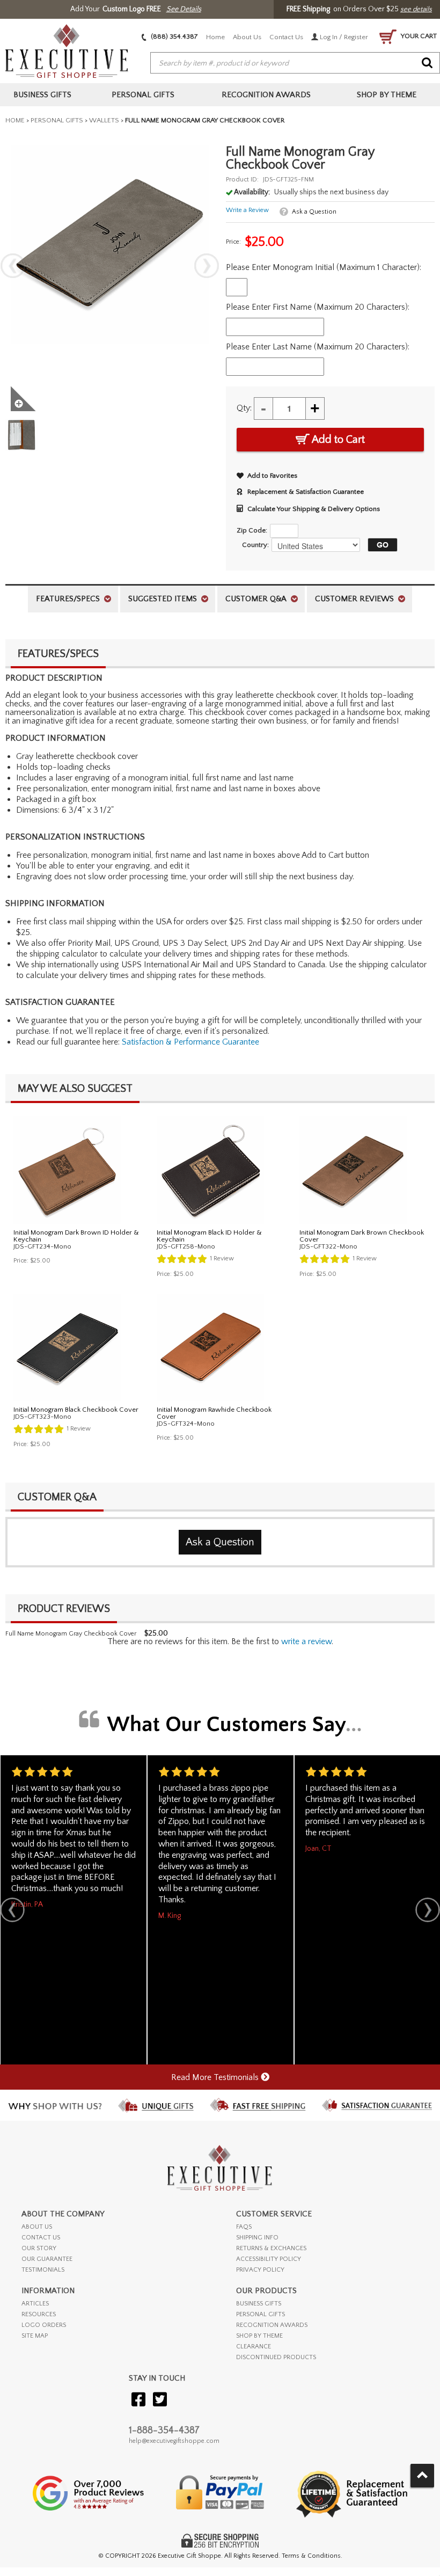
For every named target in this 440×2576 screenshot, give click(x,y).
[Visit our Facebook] (138, 2400)
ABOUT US (37, 2227)
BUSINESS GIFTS (259, 2304)
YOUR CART (418, 36)
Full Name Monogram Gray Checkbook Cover (71, 1634)
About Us (247, 37)
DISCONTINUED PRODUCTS (276, 2357)
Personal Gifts (57, 120)
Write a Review (247, 210)
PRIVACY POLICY (260, 2270)
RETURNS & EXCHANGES (271, 2248)
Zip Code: (252, 530)
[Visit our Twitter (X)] (160, 2400)
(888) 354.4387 (174, 37)
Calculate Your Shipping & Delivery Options (314, 509)
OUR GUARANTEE (47, 2259)
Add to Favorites (272, 476)
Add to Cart (337, 440)
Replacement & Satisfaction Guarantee (306, 492)
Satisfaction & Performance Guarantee (190, 1042)
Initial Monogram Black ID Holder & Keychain (209, 1236)
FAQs (244, 2227)
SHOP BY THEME (259, 2336)
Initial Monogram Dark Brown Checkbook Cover (362, 1236)
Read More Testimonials (216, 2077)
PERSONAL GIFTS (261, 2314)
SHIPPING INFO (257, 2238)
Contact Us (286, 37)
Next (207, 266)
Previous (13, 266)
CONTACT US (41, 2238)
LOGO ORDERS (44, 2325)
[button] (380, 545)
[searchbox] (295, 63)
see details (416, 9)
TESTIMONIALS (43, 2270)
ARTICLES (35, 2304)
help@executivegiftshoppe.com (174, 2441)
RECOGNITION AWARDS (272, 2325)
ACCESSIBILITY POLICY (269, 2259)
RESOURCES (39, 2314)
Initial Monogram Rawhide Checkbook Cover (214, 1413)
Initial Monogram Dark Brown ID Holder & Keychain (76, 1236)
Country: (255, 545)
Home (215, 37)
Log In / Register (343, 37)
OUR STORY (39, 2248)
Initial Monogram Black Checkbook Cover (76, 1410)
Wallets (104, 120)
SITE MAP (35, 2336)
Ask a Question (314, 212)
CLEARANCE (254, 2347)
